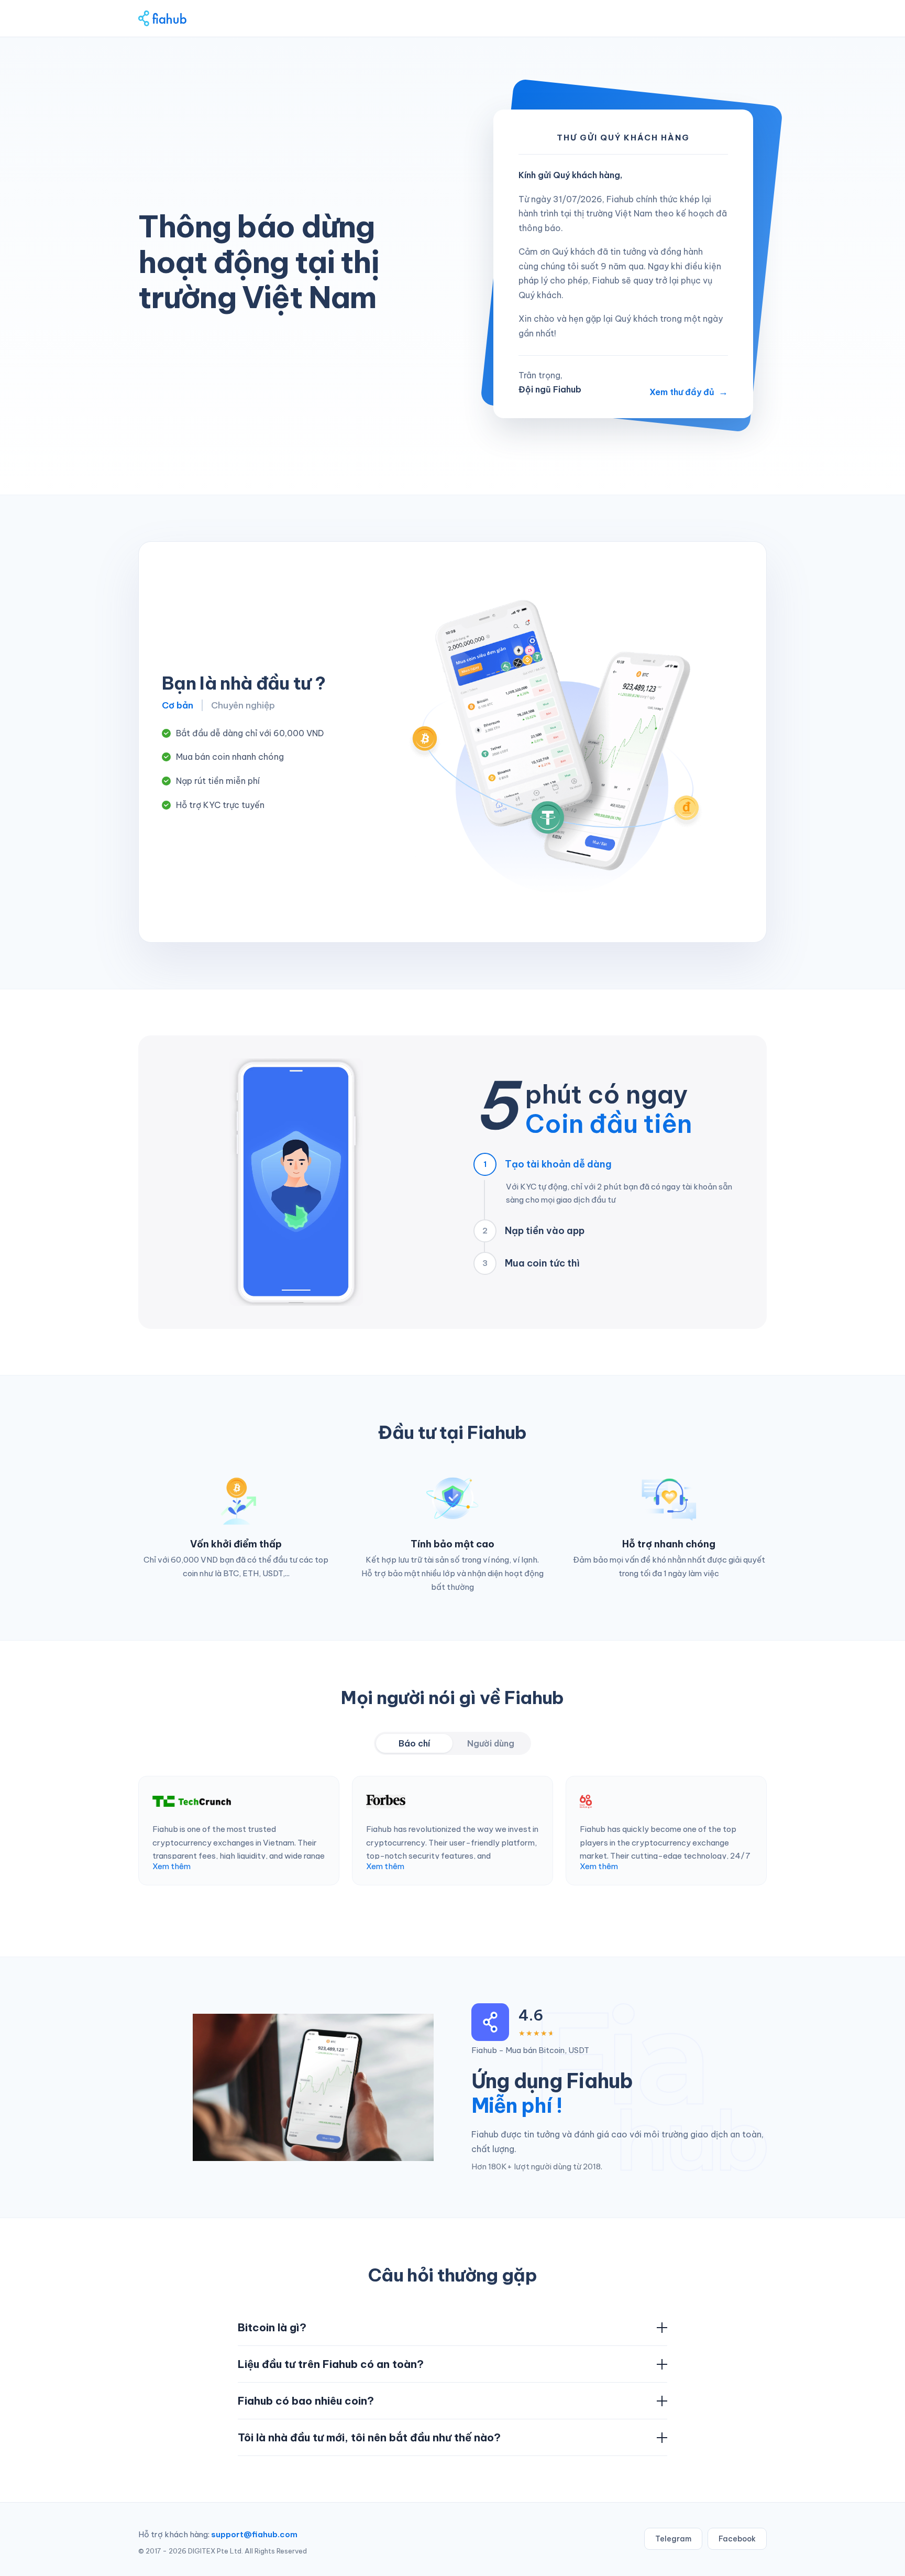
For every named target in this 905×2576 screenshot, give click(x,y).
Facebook (737, 2539)
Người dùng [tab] (491, 1743)
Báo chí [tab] (414, 1743)
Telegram (673, 2539)
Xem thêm (172, 1866)
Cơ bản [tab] (178, 705)
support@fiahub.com (254, 2534)
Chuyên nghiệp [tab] (243, 705)
